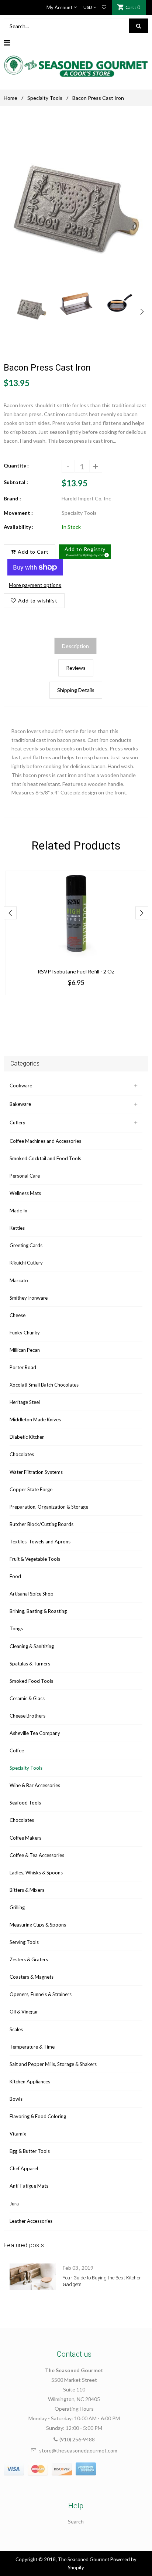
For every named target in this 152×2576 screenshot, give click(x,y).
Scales (16, 2029)
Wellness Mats (25, 1193)
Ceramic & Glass (27, 1698)
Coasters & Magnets (32, 1977)
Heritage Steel (25, 1402)
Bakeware (20, 1104)
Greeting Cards (26, 1245)
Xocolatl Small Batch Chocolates (44, 1385)
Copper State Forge (31, 1489)
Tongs (16, 1628)
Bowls (16, 2099)
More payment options (35, 585)
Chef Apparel (24, 2168)
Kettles (17, 1228)
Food (15, 1576)
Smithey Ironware (29, 1298)
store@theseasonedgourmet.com (78, 2450)
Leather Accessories (31, 2221)
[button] (85, 552)
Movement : (18, 513)
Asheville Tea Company (35, 1733)
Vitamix (18, 2134)
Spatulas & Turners (30, 1664)
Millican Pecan (25, 1350)
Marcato (19, 1280)
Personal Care (25, 1176)
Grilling (17, 1907)
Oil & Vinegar (24, 2012)
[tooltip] (106, 554)
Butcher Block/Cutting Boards (42, 1524)
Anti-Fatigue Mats (29, 2186)
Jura (14, 2204)
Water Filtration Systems (36, 1472)
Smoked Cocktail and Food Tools (45, 1158)
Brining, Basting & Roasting (38, 1611)
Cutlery (18, 1122)
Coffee (17, 1750)
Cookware (21, 1086)
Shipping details (76, 690)
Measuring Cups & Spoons (38, 1925)
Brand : (12, 498)
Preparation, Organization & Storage (49, 1507)
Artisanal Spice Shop (32, 1594)
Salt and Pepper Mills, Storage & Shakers (53, 2064)
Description (75, 646)
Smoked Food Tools (31, 1681)
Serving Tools (24, 1942)
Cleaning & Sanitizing (32, 1646)
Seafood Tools (25, 1803)
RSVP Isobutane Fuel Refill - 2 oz (76, 971)
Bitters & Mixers (27, 1890)
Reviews (76, 668)
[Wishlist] (104, 7)
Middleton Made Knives (35, 1419)
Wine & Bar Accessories (35, 1785)
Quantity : (16, 465)
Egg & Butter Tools (30, 2151)
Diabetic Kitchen (27, 1437)
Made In (18, 1211)
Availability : (19, 527)
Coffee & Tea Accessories (37, 1855)
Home (11, 98)
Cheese (18, 1315)
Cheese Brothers (27, 1716)
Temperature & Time (32, 2047)
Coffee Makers (25, 1838)
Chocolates (22, 1454)
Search (76, 2521)
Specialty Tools (45, 98)
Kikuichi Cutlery (26, 1263)
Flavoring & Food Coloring (38, 2116)
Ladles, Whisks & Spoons (36, 1873)
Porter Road (23, 1367)
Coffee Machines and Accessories (45, 1141)
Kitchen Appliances (30, 2082)
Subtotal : (16, 482)
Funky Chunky (25, 1333)
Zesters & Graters (29, 1959)
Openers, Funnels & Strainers (41, 1994)
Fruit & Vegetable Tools (35, 1559)
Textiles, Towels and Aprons (40, 1542)
